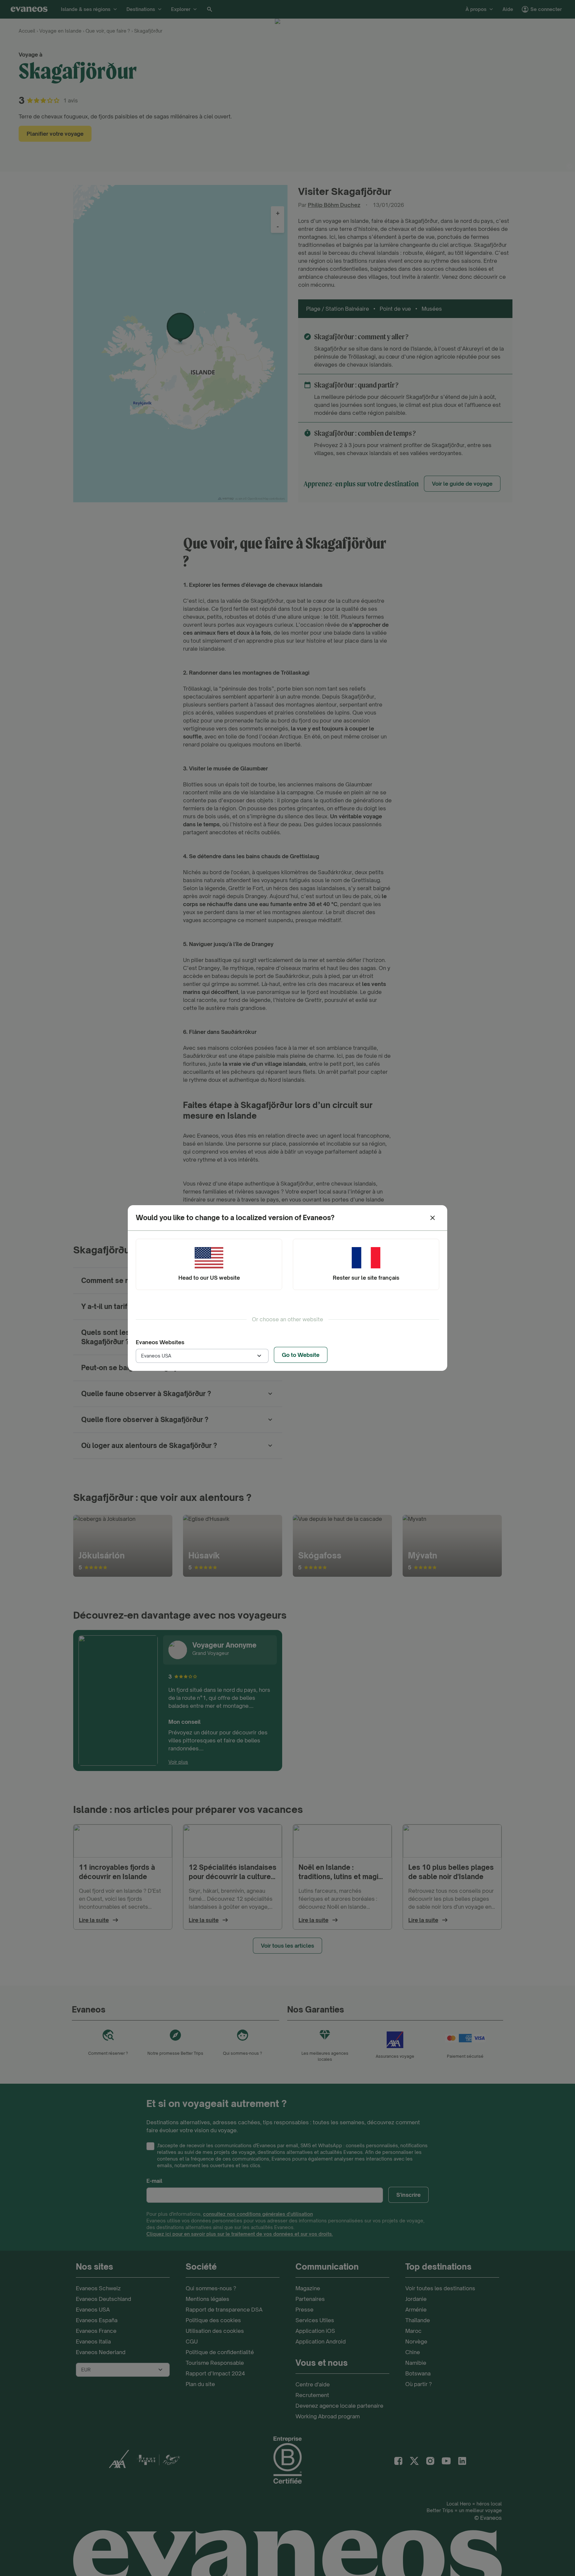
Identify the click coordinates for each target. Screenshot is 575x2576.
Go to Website (301, 1355)
